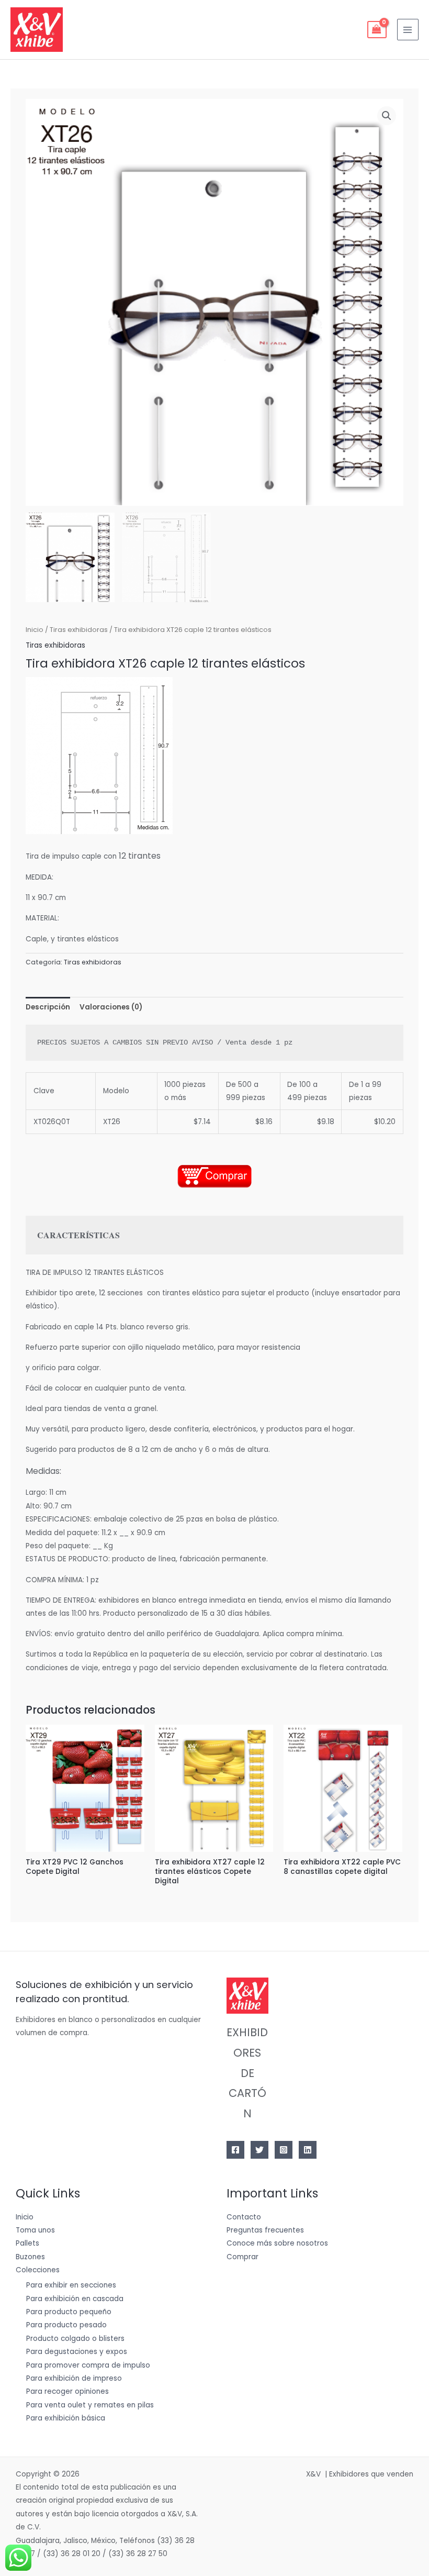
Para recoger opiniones (67, 2391)
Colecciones (38, 2270)
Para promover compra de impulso (88, 2365)
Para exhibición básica (66, 2418)
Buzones (30, 2257)
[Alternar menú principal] (408, 30)
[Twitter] (259, 2150)
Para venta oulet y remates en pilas (90, 2405)
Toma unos (35, 2230)
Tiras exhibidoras (79, 630)
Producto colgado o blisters (75, 2339)
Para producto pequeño (69, 2312)
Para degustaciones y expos (77, 2352)
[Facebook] (235, 2150)
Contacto (244, 2217)
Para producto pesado (66, 2325)
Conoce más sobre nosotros (277, 2243)
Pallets (27, 2243)
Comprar (242, 2257)
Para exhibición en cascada (75, 2299)
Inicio (35, 630)
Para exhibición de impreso (74, 2378)
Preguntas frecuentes (265, 2230)
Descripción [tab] (48, 1007)
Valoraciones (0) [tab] (111, 1007)
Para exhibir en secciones (71, 2285)
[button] (387, 116)
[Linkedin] (308, 2150)
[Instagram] (284, 2150)
